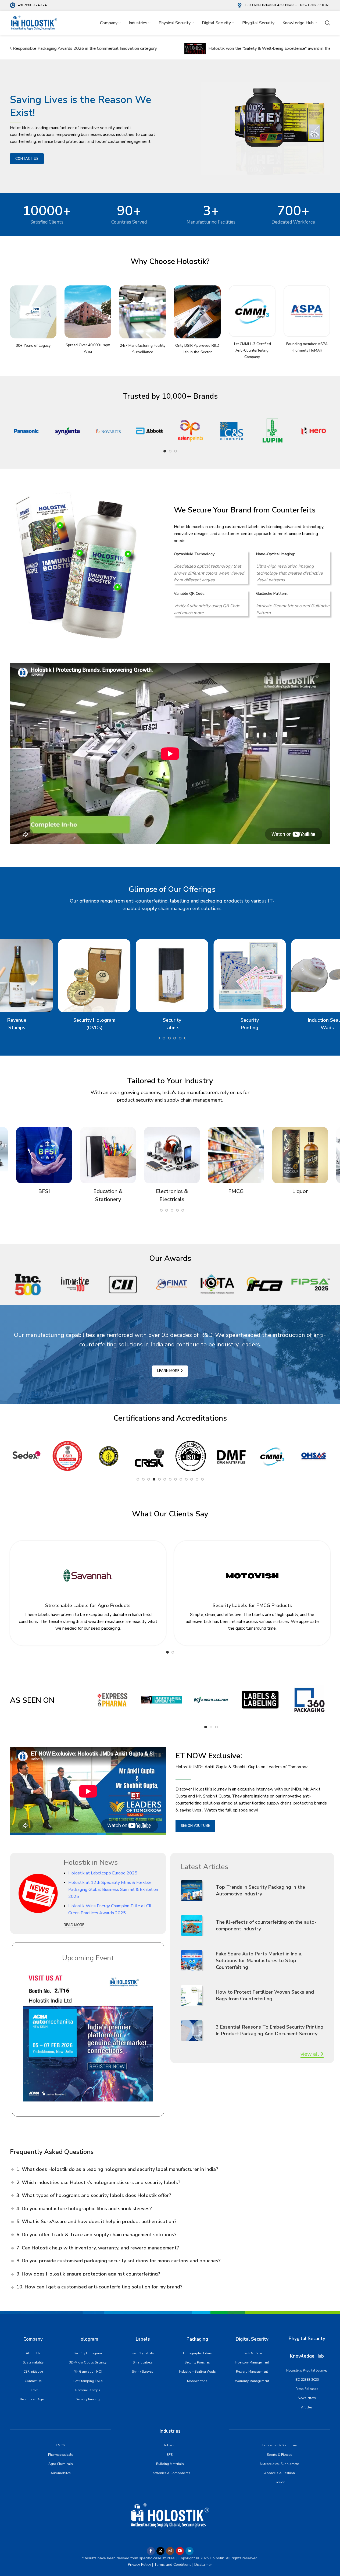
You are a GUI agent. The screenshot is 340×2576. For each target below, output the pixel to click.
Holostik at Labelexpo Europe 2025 (103, 1873)
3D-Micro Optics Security (88, 2362)
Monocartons (197, 2381)
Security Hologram (88, 2353)
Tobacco (170, 2445)
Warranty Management (252, 2381)
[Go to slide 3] (176, 451)
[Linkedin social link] (189, 2551)
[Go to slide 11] (169, 1038)
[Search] (328, 23)
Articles (307, 2407)
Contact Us (33, 2381)
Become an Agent (33, 2399)
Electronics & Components (170, 2473)
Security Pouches (197, 2362)
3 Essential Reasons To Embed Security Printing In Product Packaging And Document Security (270, 2030)
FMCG (60, 2445)
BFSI (170, 2455)
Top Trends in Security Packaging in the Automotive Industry (260, 1890)
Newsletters (307, 2398)
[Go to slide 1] (165, 451)
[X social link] (160, 2551)
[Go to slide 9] (159, 1038)
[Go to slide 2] (170, 451)
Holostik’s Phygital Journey (307, 2370)
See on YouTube (195, 1826)
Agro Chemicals (61, 2464)
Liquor (280, 2482)
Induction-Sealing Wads (197, 2372)
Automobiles (61, 2473)
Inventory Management (252, 2362)
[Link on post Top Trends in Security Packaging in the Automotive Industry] (196, 1891)
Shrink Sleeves (143, 2372)
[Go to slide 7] (170, 1479)
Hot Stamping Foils (88, 2381)
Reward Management (252, 2372)
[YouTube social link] (180, 2551)
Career (33, 2390)
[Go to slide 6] (165, 1479)
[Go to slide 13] (202, 1479)
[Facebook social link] (151, 2551)
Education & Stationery (280, 2445)
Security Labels (143, 2353)
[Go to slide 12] (175, 1038)
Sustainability (33, 2362)
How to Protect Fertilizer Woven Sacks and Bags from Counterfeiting (265, 1995)
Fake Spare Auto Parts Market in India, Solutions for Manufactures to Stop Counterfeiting (259, 1961)
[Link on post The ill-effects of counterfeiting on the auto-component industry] (196, 1926)
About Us (33, 2353)
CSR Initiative (33, 2372)
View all (310, 2054)
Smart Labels (143, 2362)
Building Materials (170, 2464)
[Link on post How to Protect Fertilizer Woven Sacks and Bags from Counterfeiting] (196, 1995)
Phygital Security (307, 2339)
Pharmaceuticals (61, 2455)
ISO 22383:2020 (307, 2380)
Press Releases (307, 2389)
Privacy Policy (139, 2565)
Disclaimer (203, 2565)
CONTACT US (27, 159)
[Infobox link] (28, 5)
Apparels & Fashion (280, 2473)
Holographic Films (197, 2353)
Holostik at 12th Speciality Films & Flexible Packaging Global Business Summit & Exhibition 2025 (113, 1889)
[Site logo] (34, 23)
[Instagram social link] (170, 2551)
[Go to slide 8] (176, 1479)
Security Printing (88, 2399)
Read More (74, 1925)
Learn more (168, 1371)
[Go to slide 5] (159, 1479)
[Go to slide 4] (154, 1479)
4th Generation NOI (88, 2372)
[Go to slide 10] (164, 1038)
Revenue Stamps (88, 2390)
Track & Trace (252, 2353)
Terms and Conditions (172, 2565)
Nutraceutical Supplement (279, 2464)
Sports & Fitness (280, 2455)
